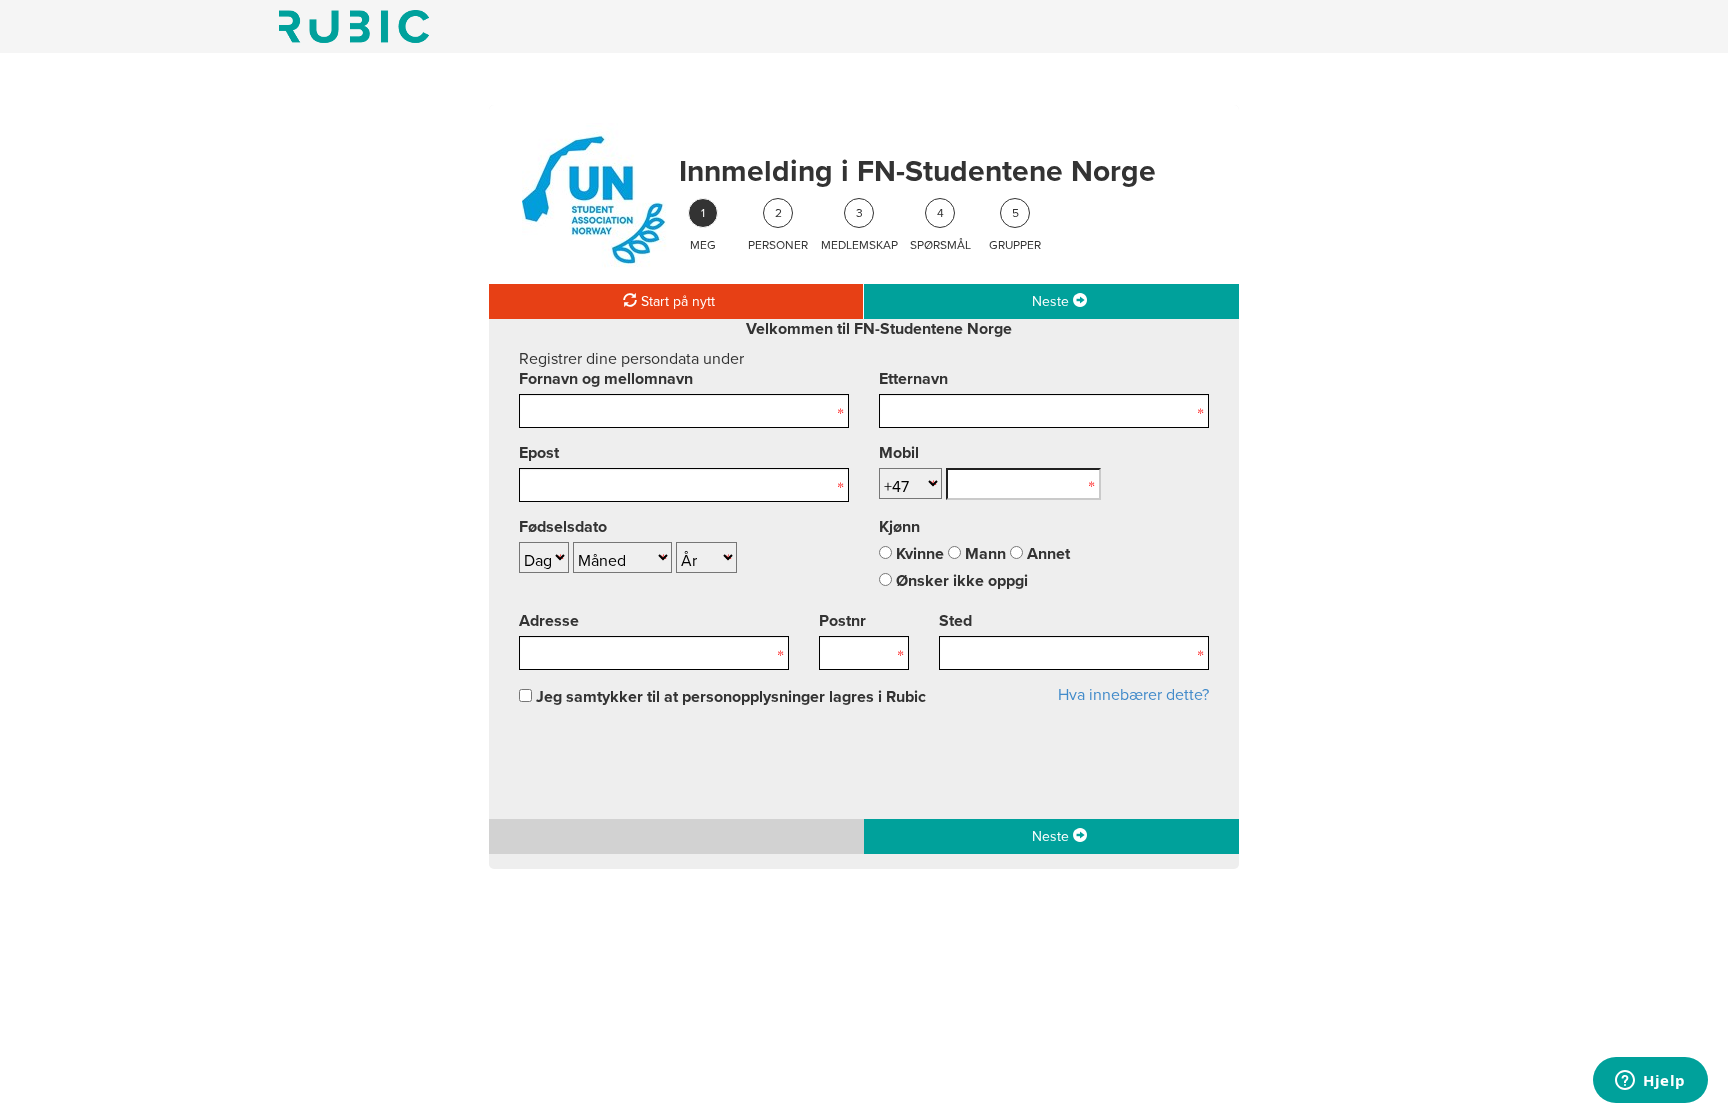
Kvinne (918, 554)
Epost (539, 453)
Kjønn (899, 527)
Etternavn (913, 379)
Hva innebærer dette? (1133, 695)
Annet (1046, 554)
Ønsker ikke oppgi (960, 581)
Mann (983, 554)
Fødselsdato (563, 527)
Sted (955, 621)
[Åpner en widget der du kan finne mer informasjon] (1650, 1082)
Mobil (899, 453)
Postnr (842, 621)
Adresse (549, 621)
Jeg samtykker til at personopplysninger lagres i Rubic (729, 697)
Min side (354, 26)
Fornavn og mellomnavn (606, 379)
